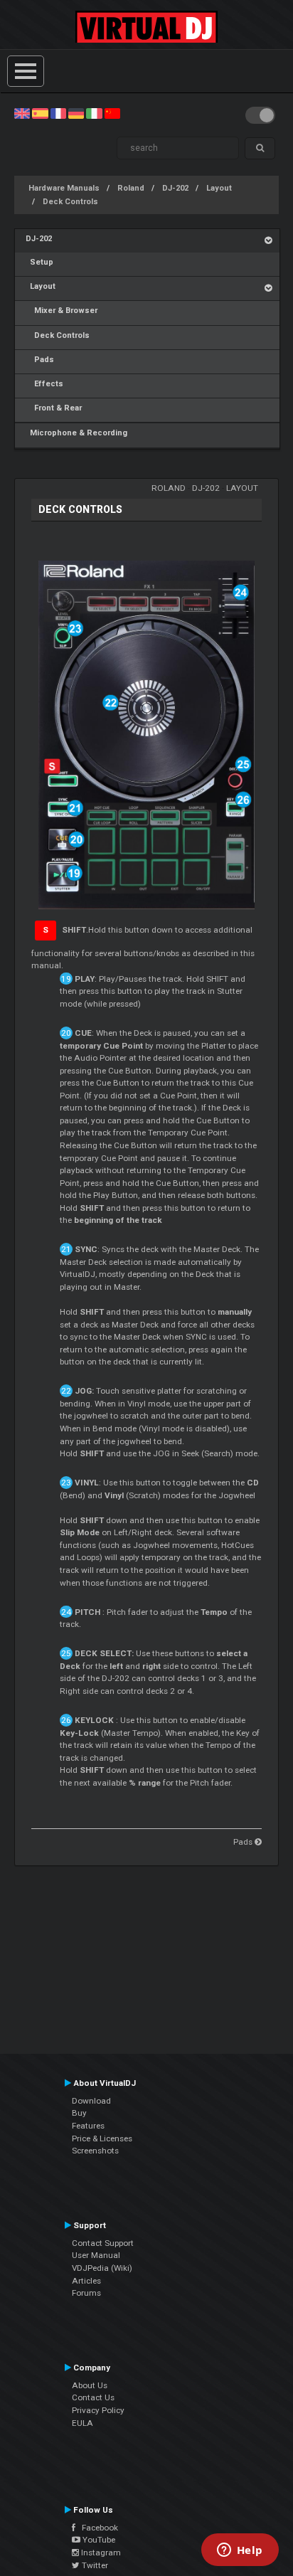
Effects (44, 384)
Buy (79, 2113)
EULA (82, 2423)
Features (88, 2126)
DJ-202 (175, 188)
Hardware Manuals (64, 188)
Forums (86, 2293)
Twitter (94, 2565)
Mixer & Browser (62, 311)
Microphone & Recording (76, 433)
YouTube (98, 2540)
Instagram (100, 2553)
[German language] (76, 113)
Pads (40, 360)
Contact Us (93, 2397)
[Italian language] (94, 113)
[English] (22, 113)
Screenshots (95, 2151)
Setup (39, 262)
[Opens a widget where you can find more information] (240, 2551)
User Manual (96, 2255)
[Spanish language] (40, 113)
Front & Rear (54, 408)
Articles (86, 2281)
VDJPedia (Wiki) (102, 2268)
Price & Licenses (102, 2138)
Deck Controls (70, 202)
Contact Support (103, 2243)
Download (91, 2101)
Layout (219, 188)
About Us (90, 2385)
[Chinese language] (112, 113)
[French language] (58, 113)
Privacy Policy (98, 2410)
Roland (131, 188)
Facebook (97, 2528)
